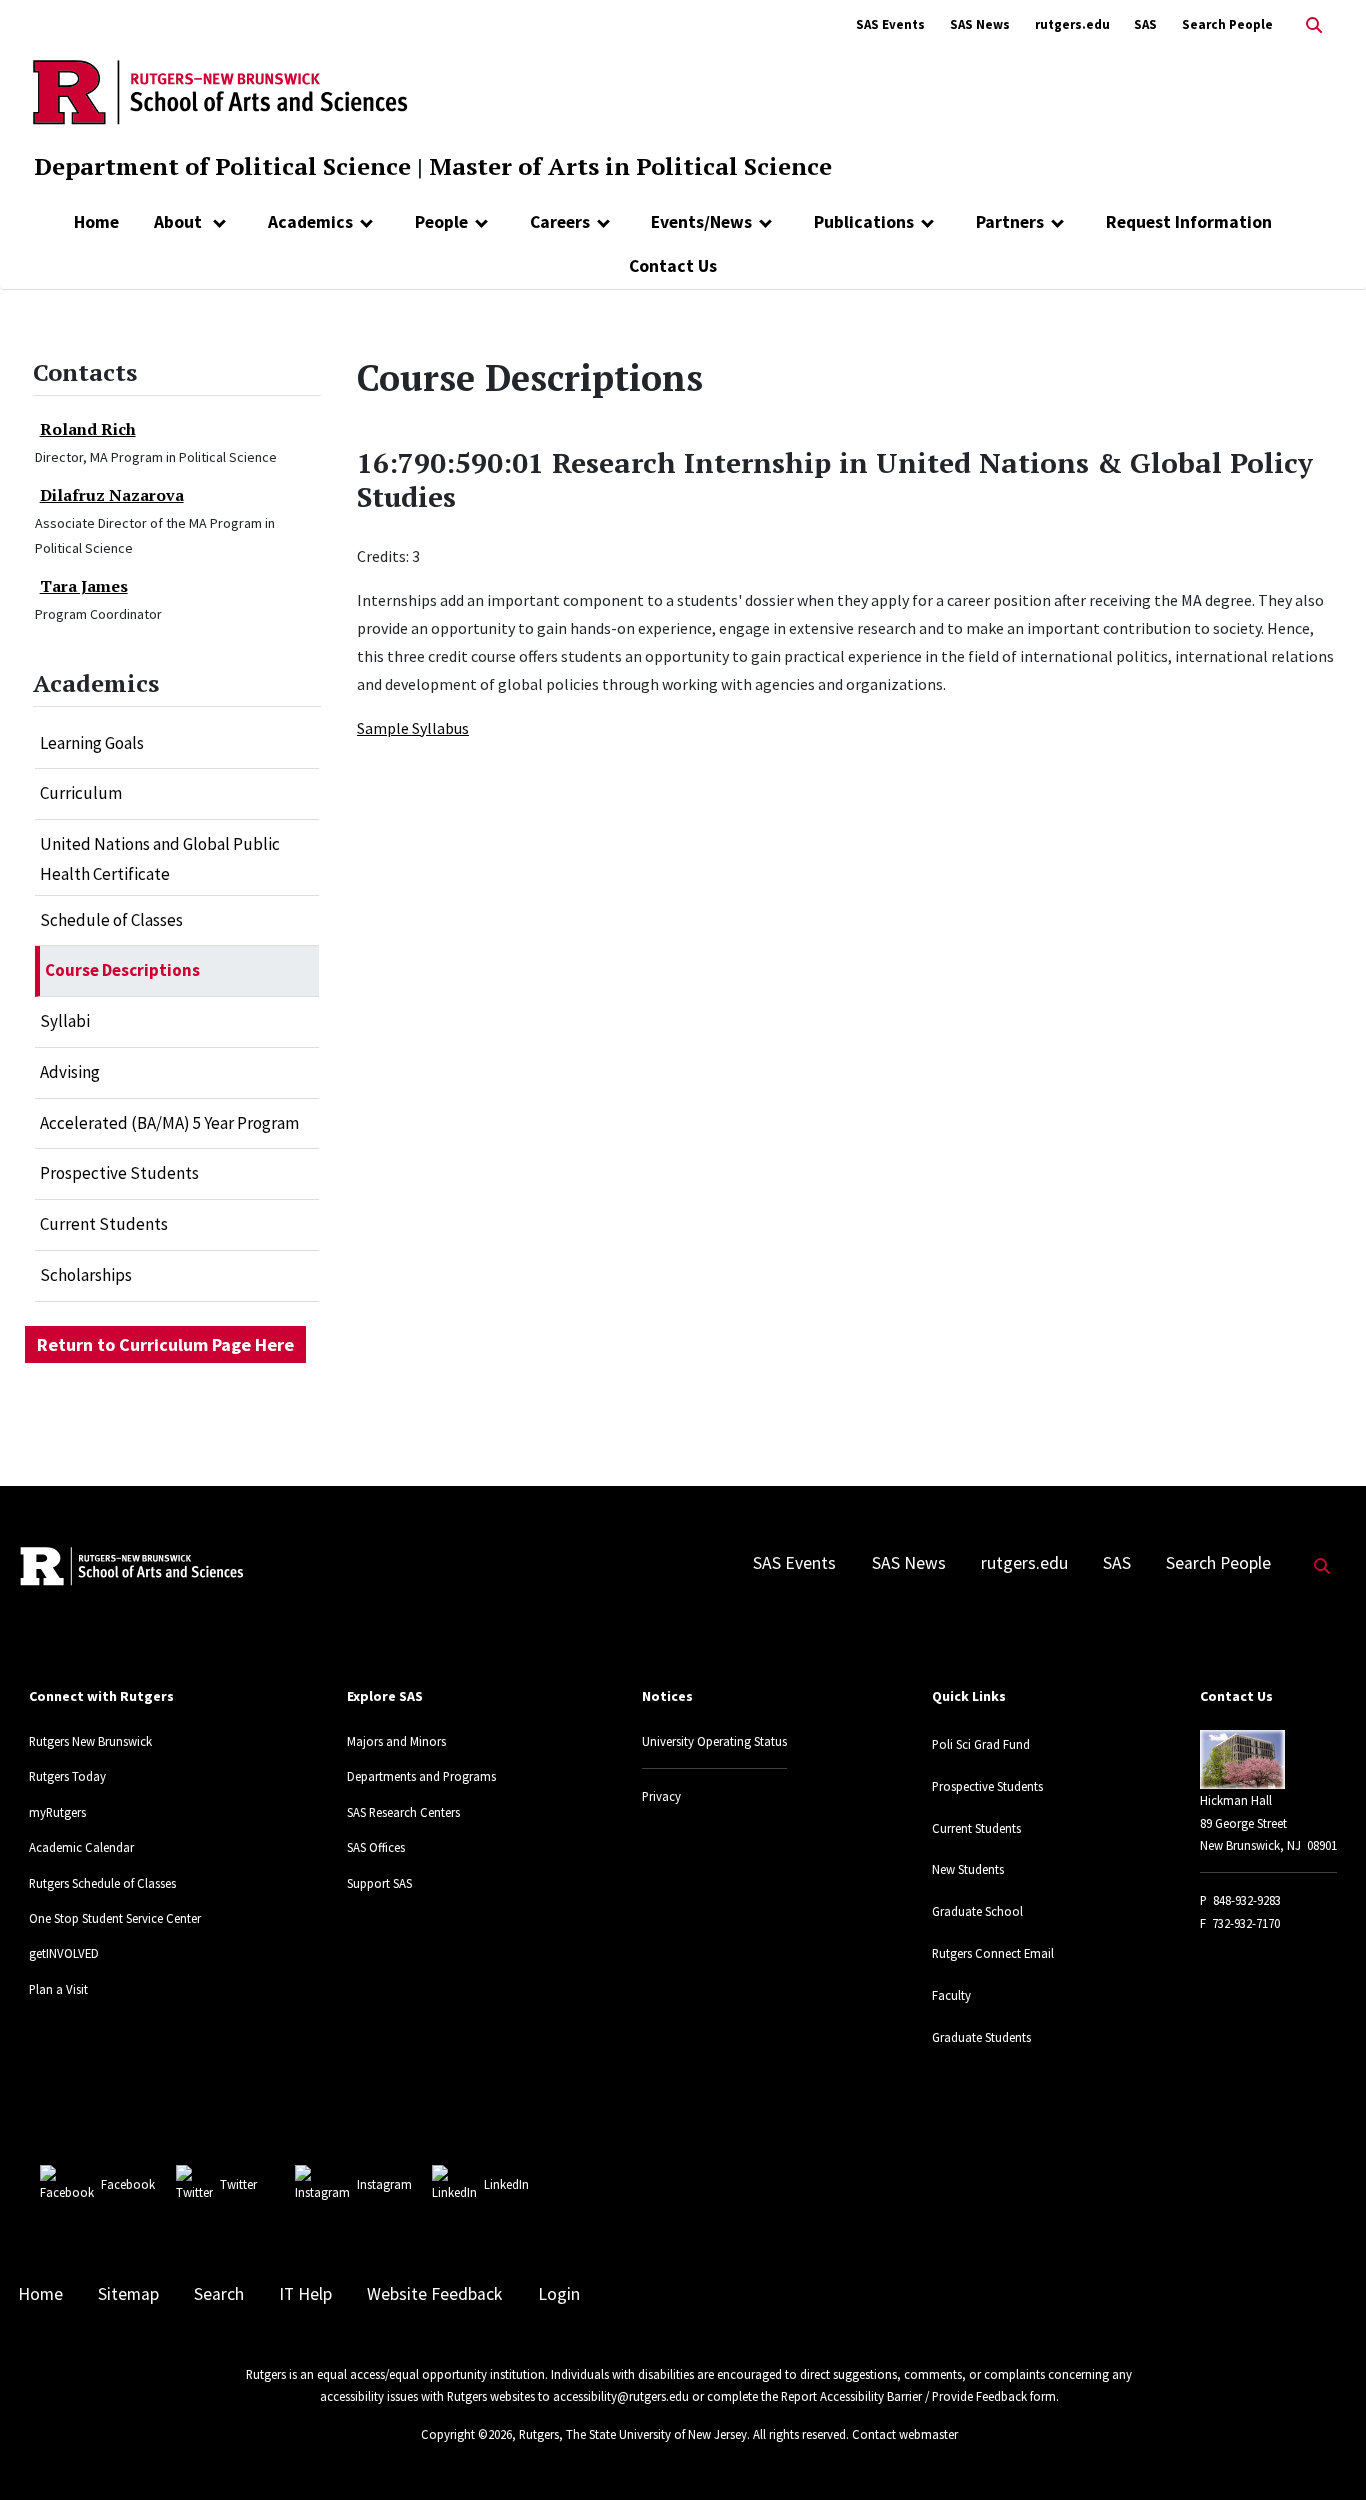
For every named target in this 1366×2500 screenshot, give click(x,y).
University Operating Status (714, 1741)
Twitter (238, 2184)
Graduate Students (981, 2037)
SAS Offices (376, 1847)
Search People (1227, 24)
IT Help (305, 2294)
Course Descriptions (122, 970)
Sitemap (128, 2294)
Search (219, 2294)
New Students (968, 1869)
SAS (1145, 24)
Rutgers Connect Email (993, 1953)
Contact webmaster (905, 2434)
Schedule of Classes (111, 920)
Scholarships (86, 1275)
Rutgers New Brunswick (90, 1741)
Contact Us (673, 266)
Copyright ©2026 (466, 2434)
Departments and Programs (421, 1776)
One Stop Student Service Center (115, 1918)
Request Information (1189, 222)
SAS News (980, 24)
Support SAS (379, 1883)
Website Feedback (434, 2294)
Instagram (384, 2184)
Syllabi (65, 1021)
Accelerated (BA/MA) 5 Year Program (169, 1123)
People (441, 222)
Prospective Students (119, 1173)
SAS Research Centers (403, 1812)
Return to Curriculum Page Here (165, 1344)
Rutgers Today (67, 1776)
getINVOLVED (64, 1953)
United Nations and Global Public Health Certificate (160, 859)
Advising (70, 1072)
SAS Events (890, 24)
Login (559, 2294)
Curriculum (81, 793)
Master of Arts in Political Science (630, 166)
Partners (1010, 222)
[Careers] (603, 222)
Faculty (951, 1995)
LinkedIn (506, 2184)
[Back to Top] (1322, 2451)
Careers (560, 222)
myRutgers (57, 1812)
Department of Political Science (222, 166)
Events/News (701, 222)
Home (96, 222)
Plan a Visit (58, 1989)
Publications (864, 222)
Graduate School (977, 1911)
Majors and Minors (396, 1741)
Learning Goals (92, 743)
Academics (310, 222)
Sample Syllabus (413, 728)
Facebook (128, 2184)
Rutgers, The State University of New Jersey (633, 2434)
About (180, 222)
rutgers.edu (1072, 24)
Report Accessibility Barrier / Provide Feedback (904, 2396)
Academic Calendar (81, 1847)
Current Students (104, 1224)
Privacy (661, 1796)
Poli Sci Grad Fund (981, 1744)
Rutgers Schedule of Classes (102, 1883)
